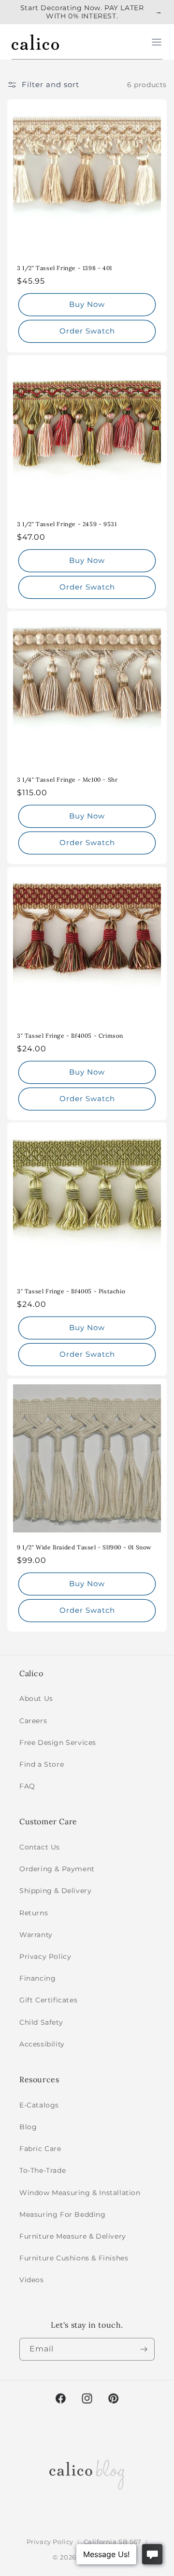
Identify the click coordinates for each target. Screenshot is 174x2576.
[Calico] (35, 42)
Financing (37, 1978)
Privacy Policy (45, 1956)
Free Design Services (58, 1743)
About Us (36, 1698)
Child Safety (41, 2022)
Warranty (36, 1935)
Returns (34, 1913)
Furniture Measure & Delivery (73, 2236)
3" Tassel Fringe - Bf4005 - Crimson (70, 1036)
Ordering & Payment (57, 1869)
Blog (28, 2127)
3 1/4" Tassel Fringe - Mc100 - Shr (67, 780)
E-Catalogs (39, 2105)
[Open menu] (157, 42)
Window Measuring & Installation (80, 2193)
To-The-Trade (43, 2170)
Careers (33, 1721)
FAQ (27, 1786)
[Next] (144, 2349)
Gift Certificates (48, 2000)
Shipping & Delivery (55, 1891)
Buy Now (87, 304)
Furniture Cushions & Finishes (74, 2258)
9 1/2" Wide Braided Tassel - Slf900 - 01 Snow (84, 1547)
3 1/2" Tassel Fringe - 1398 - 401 (65, 268)
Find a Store (42, 1764)
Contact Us (40, 1847)
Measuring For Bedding (63, 2214)
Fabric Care (40, 2149)
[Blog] (87, 2472)
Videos (32, 2280)
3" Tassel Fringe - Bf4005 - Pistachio (71, 1291)
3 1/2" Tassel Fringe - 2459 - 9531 (67, 524)
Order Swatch (87, 331)
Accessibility (42, 2044)
